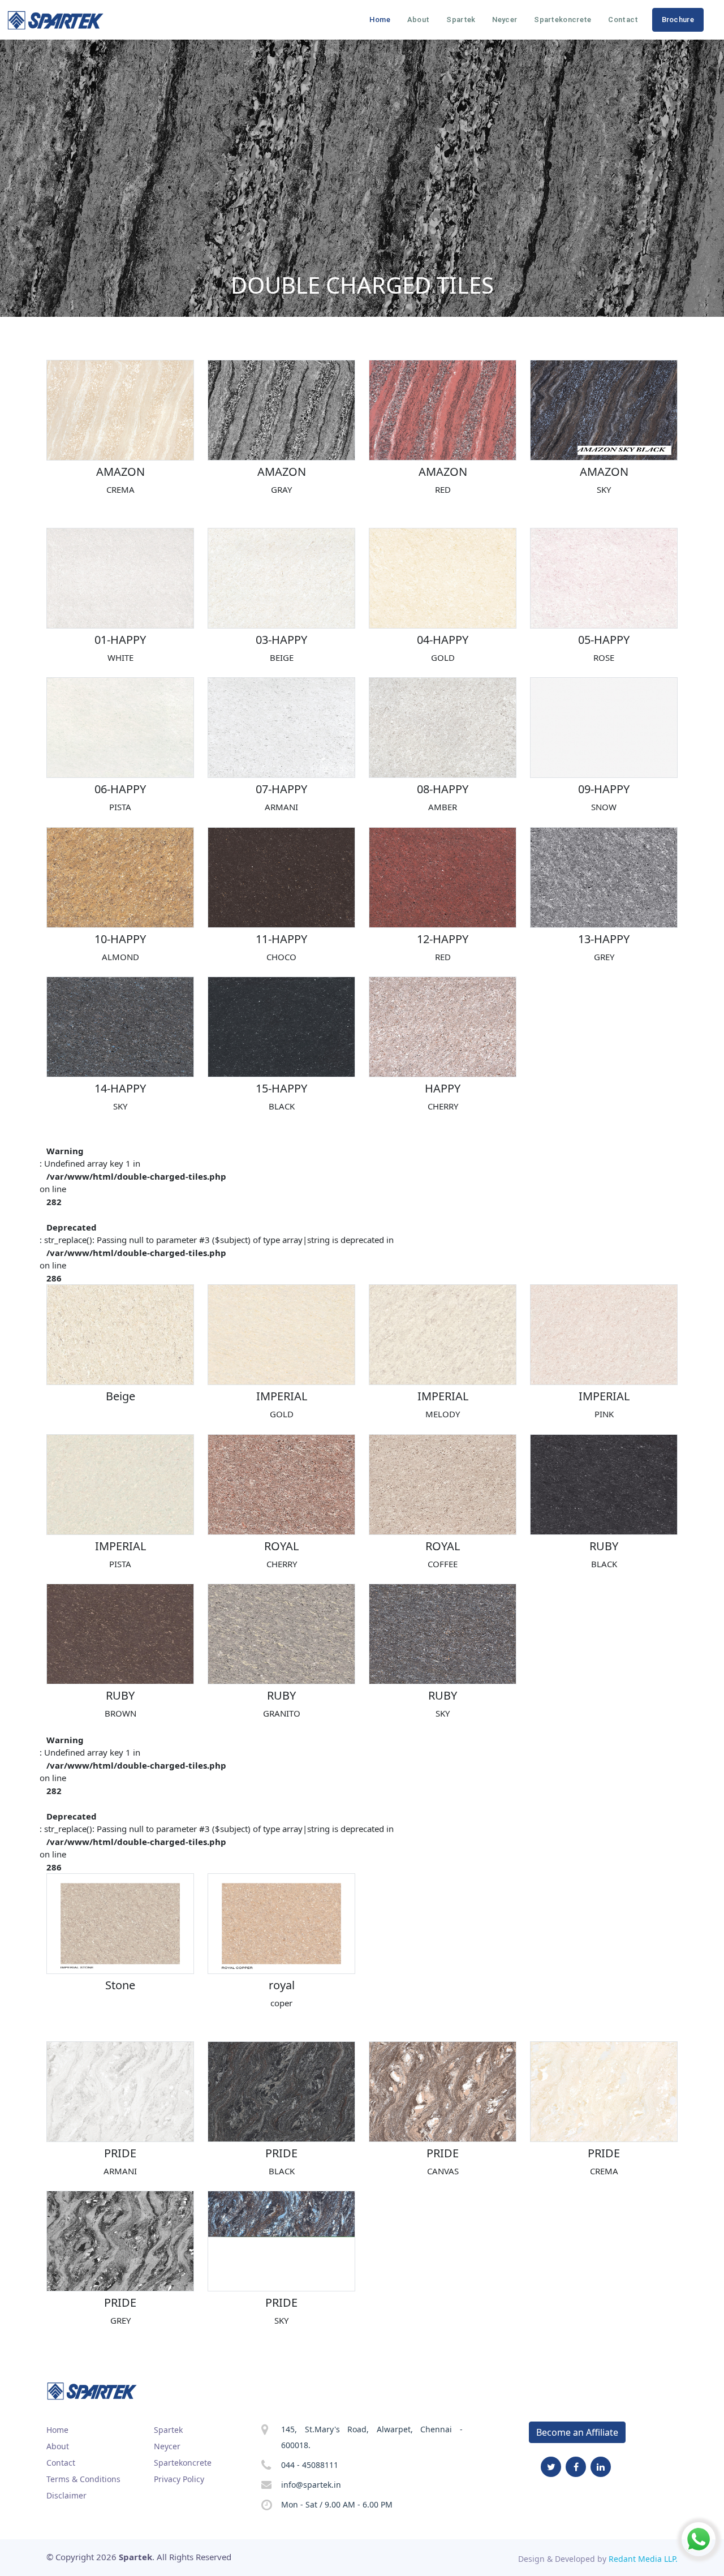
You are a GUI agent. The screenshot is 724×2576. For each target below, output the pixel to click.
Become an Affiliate (577, 2432)
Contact (623, 20)
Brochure (678, 20)
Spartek (461, 20)
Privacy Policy (179, 2479)
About (419, 20)
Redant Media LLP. (643, 2559)
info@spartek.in (311, 2485)
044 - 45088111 (310, 2465)
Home (380, 20)
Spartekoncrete (563, 20)
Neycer (505, 20)
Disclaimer (66, 2495)
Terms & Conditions (83, 2479)
